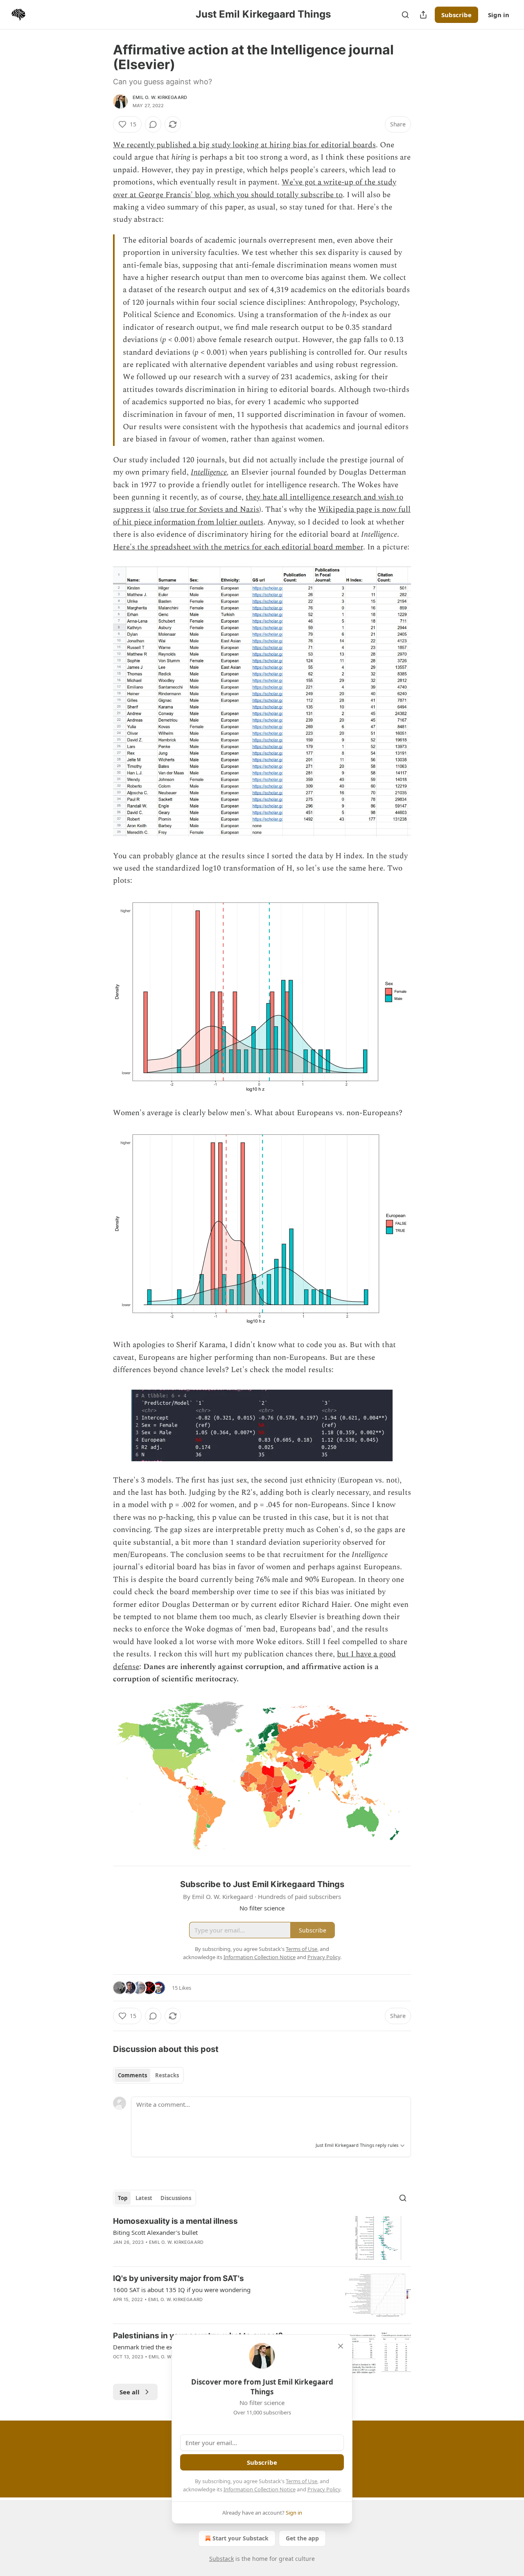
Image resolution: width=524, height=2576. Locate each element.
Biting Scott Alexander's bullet (155, 2232)
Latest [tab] (144, 2198)
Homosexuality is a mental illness (175, 2221)
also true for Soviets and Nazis (207, 510)
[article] (262, 2238)
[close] (341, 2346)
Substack (221, 2559)
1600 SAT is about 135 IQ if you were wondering (182, 2290)
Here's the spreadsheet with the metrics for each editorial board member (238, 547)
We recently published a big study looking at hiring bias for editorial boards (244, 145)
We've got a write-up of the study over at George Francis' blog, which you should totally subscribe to (255, 188)
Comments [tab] (132, 2075)
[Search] (405, 15)
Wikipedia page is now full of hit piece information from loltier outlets (262, 516)
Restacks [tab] (167, 2075)
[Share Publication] (423, 15)
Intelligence (209, 472)
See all (130, 2392)
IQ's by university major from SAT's (178, 2278)
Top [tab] (123, 2198)
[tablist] (148, 2075)
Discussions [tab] (176, 2198)
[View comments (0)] (153, 124)
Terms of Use (302, 2481)
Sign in (499, 15)
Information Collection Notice (260, 2489)
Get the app (302, 2538)
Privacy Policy (324, 2489)
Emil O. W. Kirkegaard (160, 97)
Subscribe (456, 15)
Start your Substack (241, 2538)
